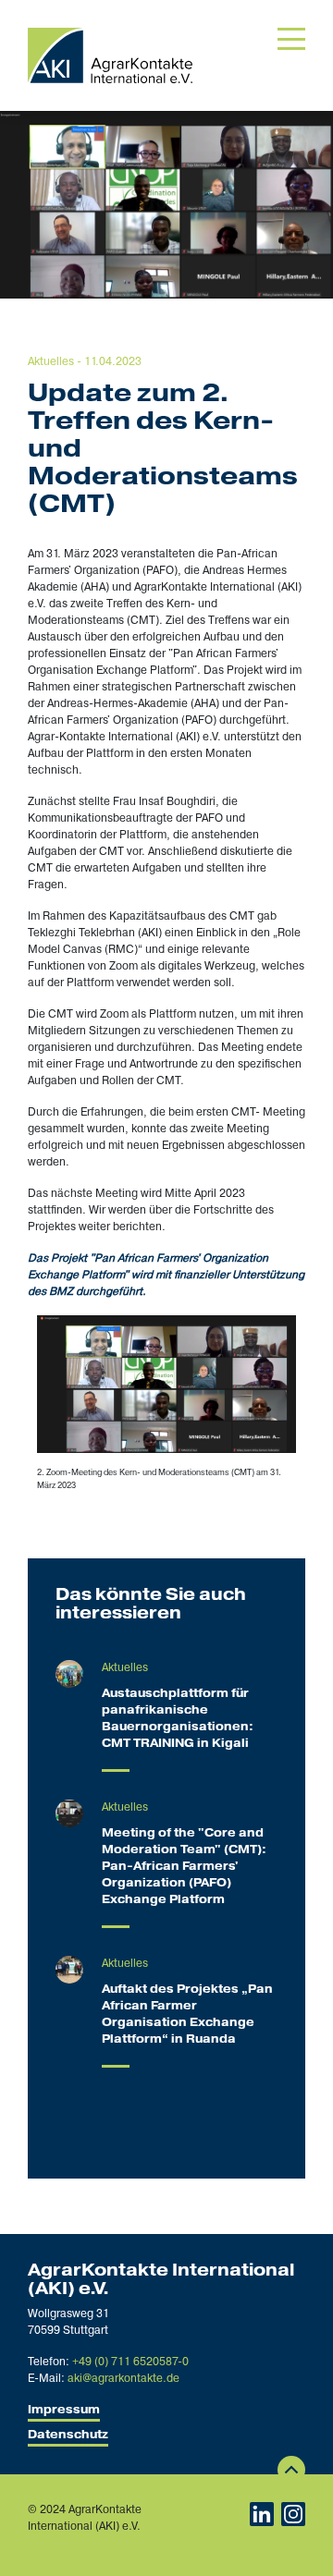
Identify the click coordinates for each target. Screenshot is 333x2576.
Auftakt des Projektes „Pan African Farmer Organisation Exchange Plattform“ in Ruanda (187, 2014)
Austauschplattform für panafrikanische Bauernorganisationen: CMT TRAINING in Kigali (178, 1719)
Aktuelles (51, 362)
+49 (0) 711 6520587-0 (130, 2362)
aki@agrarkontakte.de (123, 2379)
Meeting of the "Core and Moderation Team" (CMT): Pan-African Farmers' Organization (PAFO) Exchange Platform (184, 1867)
